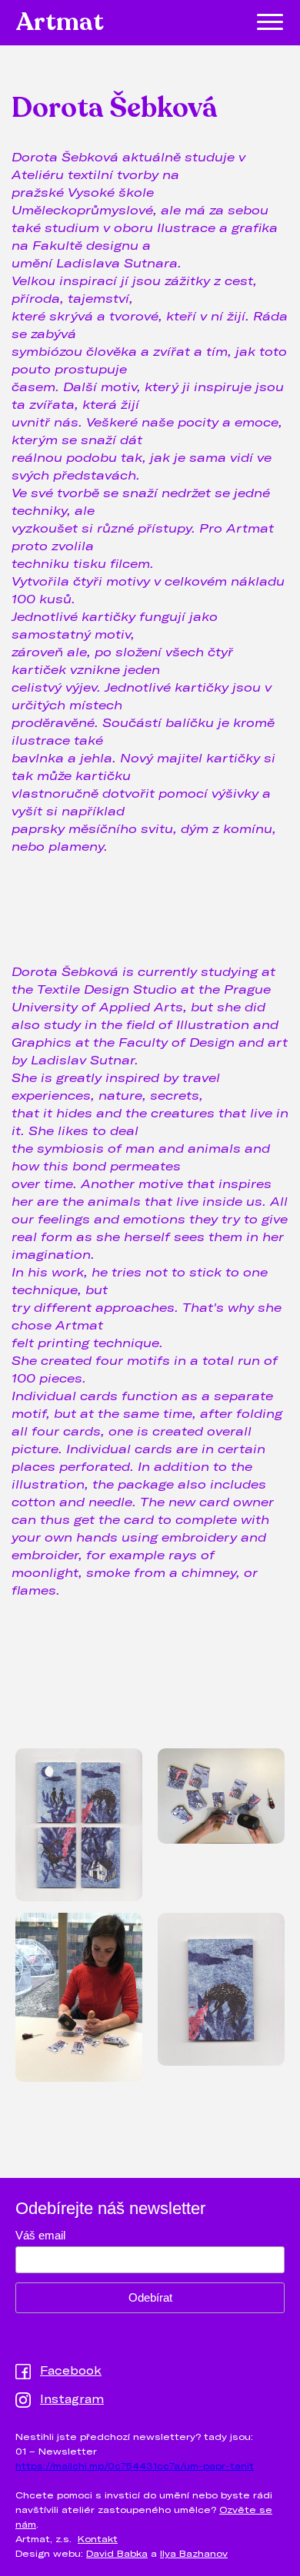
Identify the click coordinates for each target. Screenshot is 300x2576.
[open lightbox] (79, 1827)
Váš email (40, 2235)
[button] (270, 22)
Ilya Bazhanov (194, 2553)
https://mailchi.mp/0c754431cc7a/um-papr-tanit (135, 2465)
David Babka (117, 2553)
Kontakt (98, 2538)
